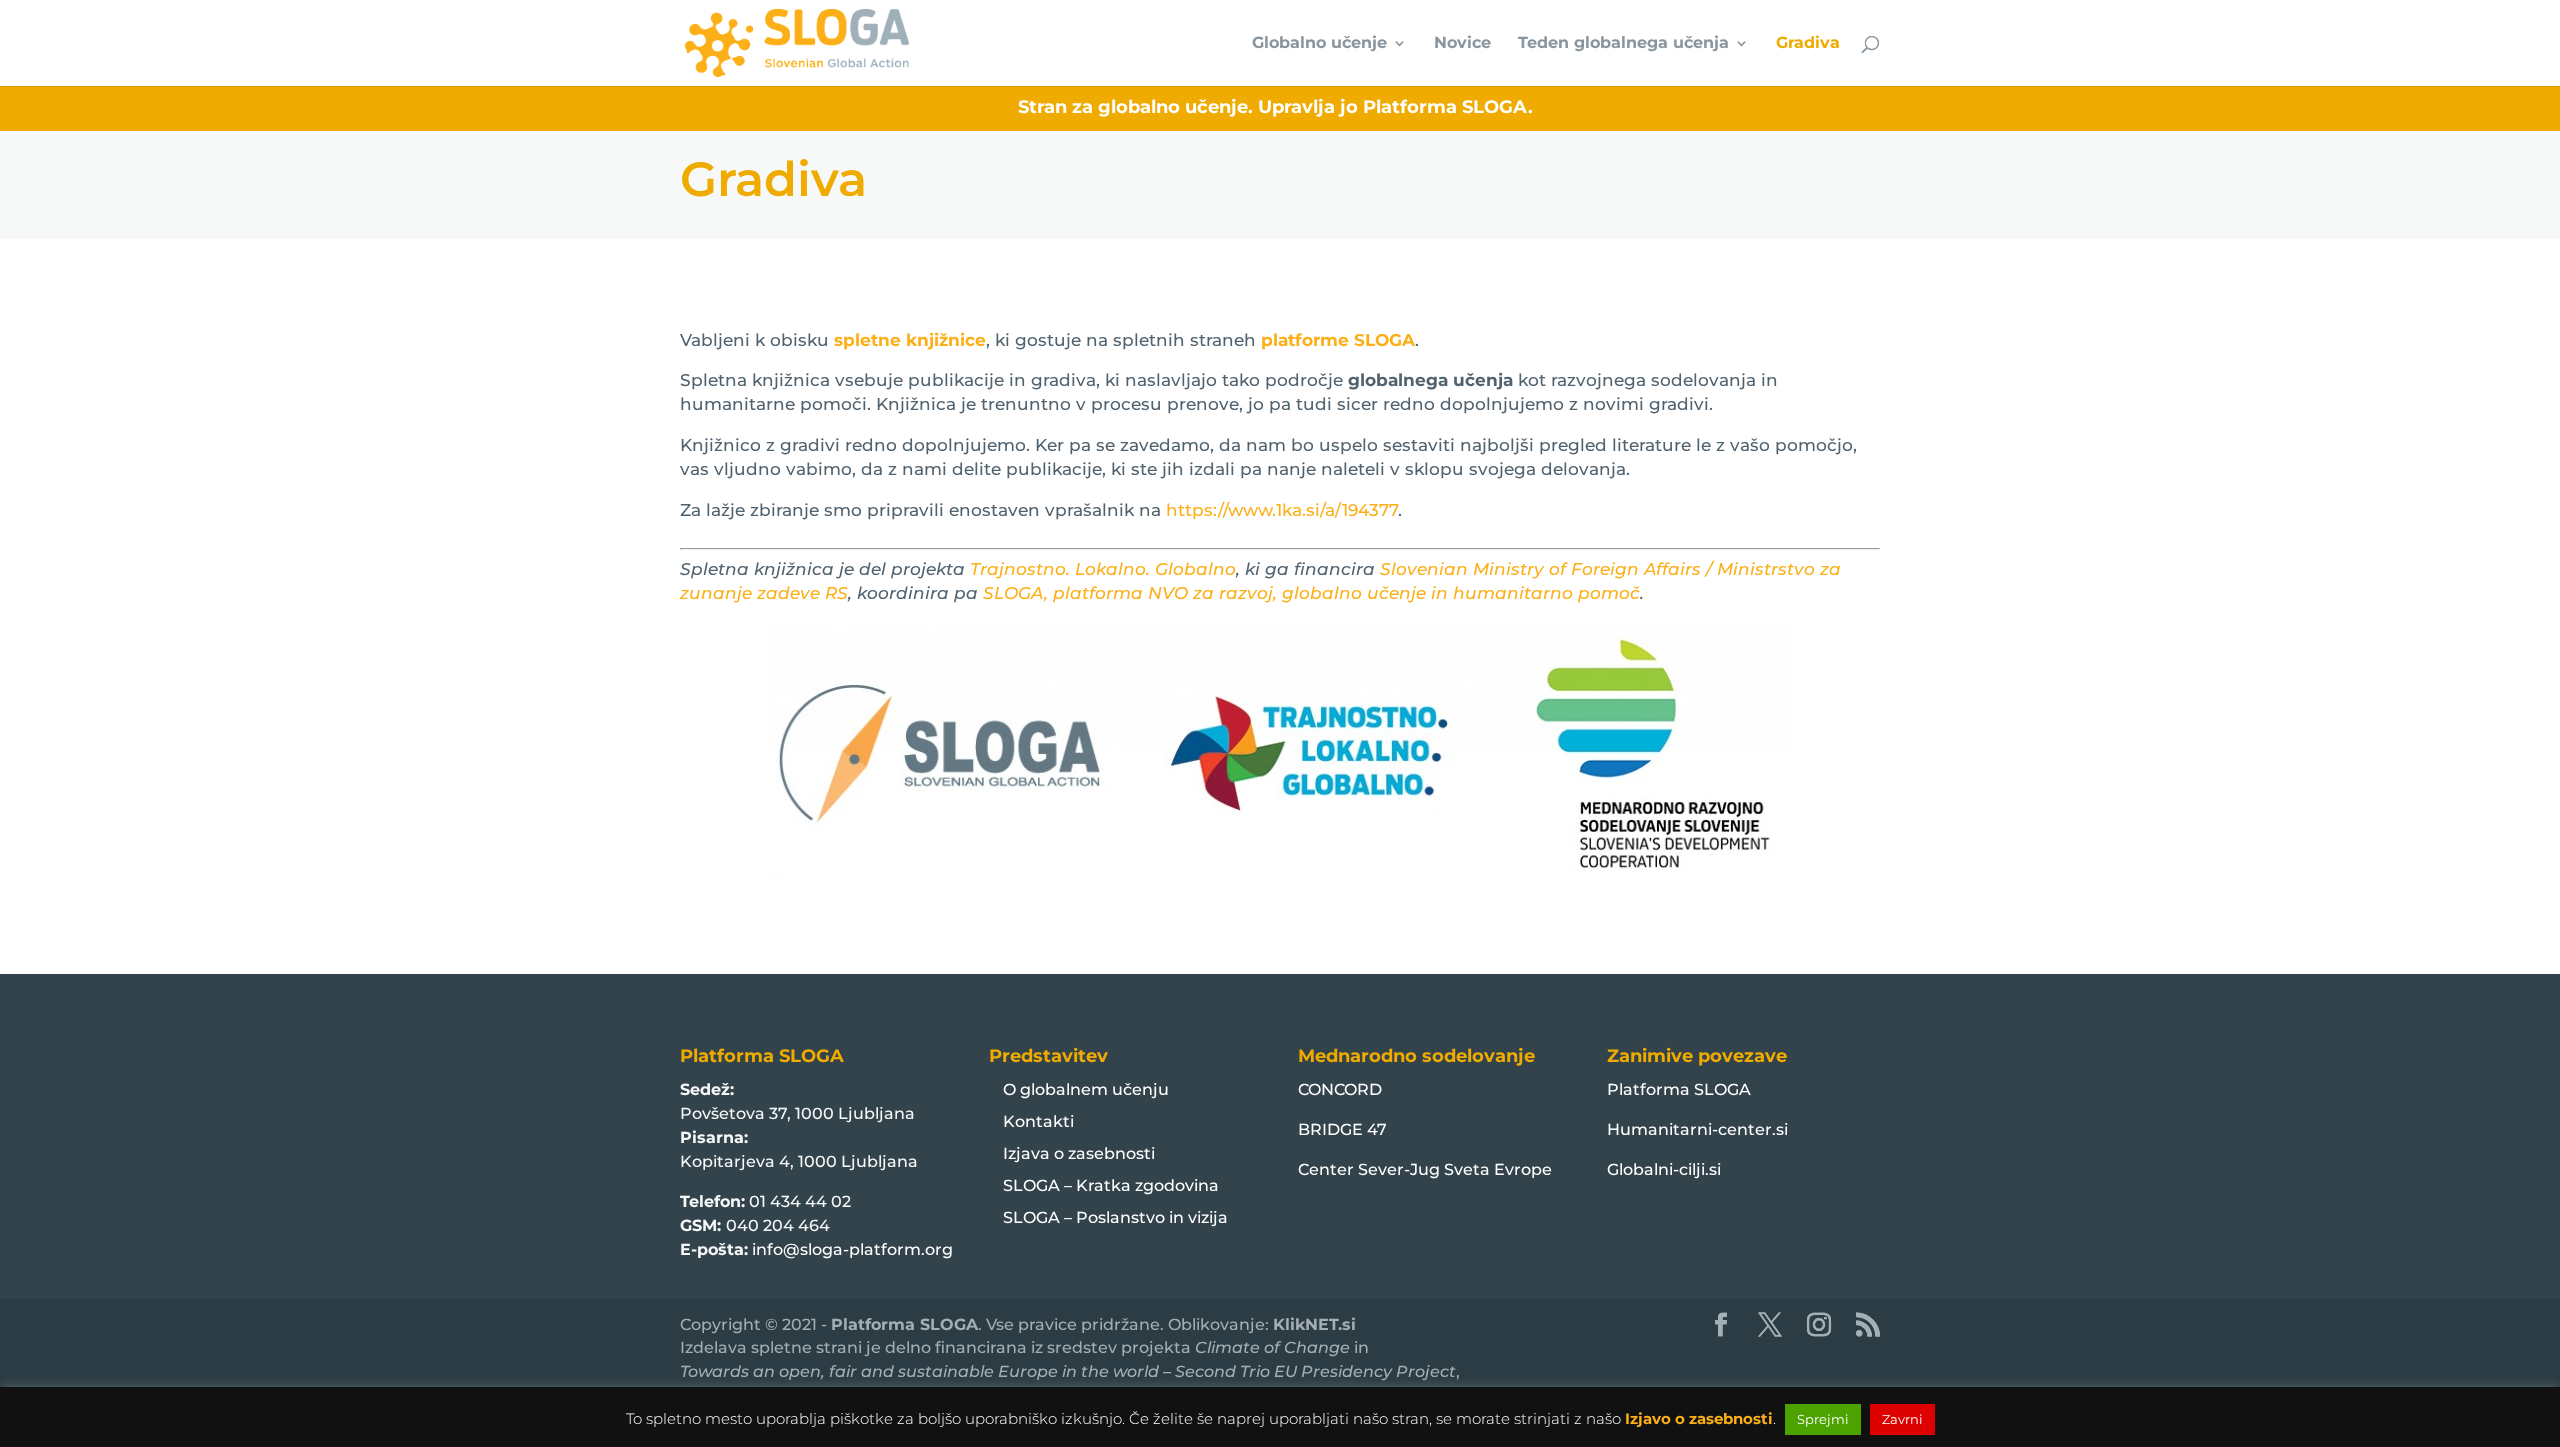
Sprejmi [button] (1823, 1419)
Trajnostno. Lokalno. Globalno (1103, 569)
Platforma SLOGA (1679, 1089)
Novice (1462, 44)
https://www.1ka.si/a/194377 (1282, 510)
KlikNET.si (1314, 1324)
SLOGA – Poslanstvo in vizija (1115, 1217)
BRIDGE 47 (1342, 1129)
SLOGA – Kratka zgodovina (1111, 1185)
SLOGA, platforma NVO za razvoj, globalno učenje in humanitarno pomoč (1311, 593)
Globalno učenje (1319, 44)
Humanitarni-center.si (1697, 1129)
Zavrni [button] (1902, 1419)
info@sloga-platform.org (852, 1249)
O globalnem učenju (1086, 1089)
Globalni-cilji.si (1664, 1169)
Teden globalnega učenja (1623, 44)
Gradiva (1808, 44)
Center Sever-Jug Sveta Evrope (1425, 1169)
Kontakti (1038, 1121)
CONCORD (1340, 1089)
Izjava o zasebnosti (1079, 1153)
